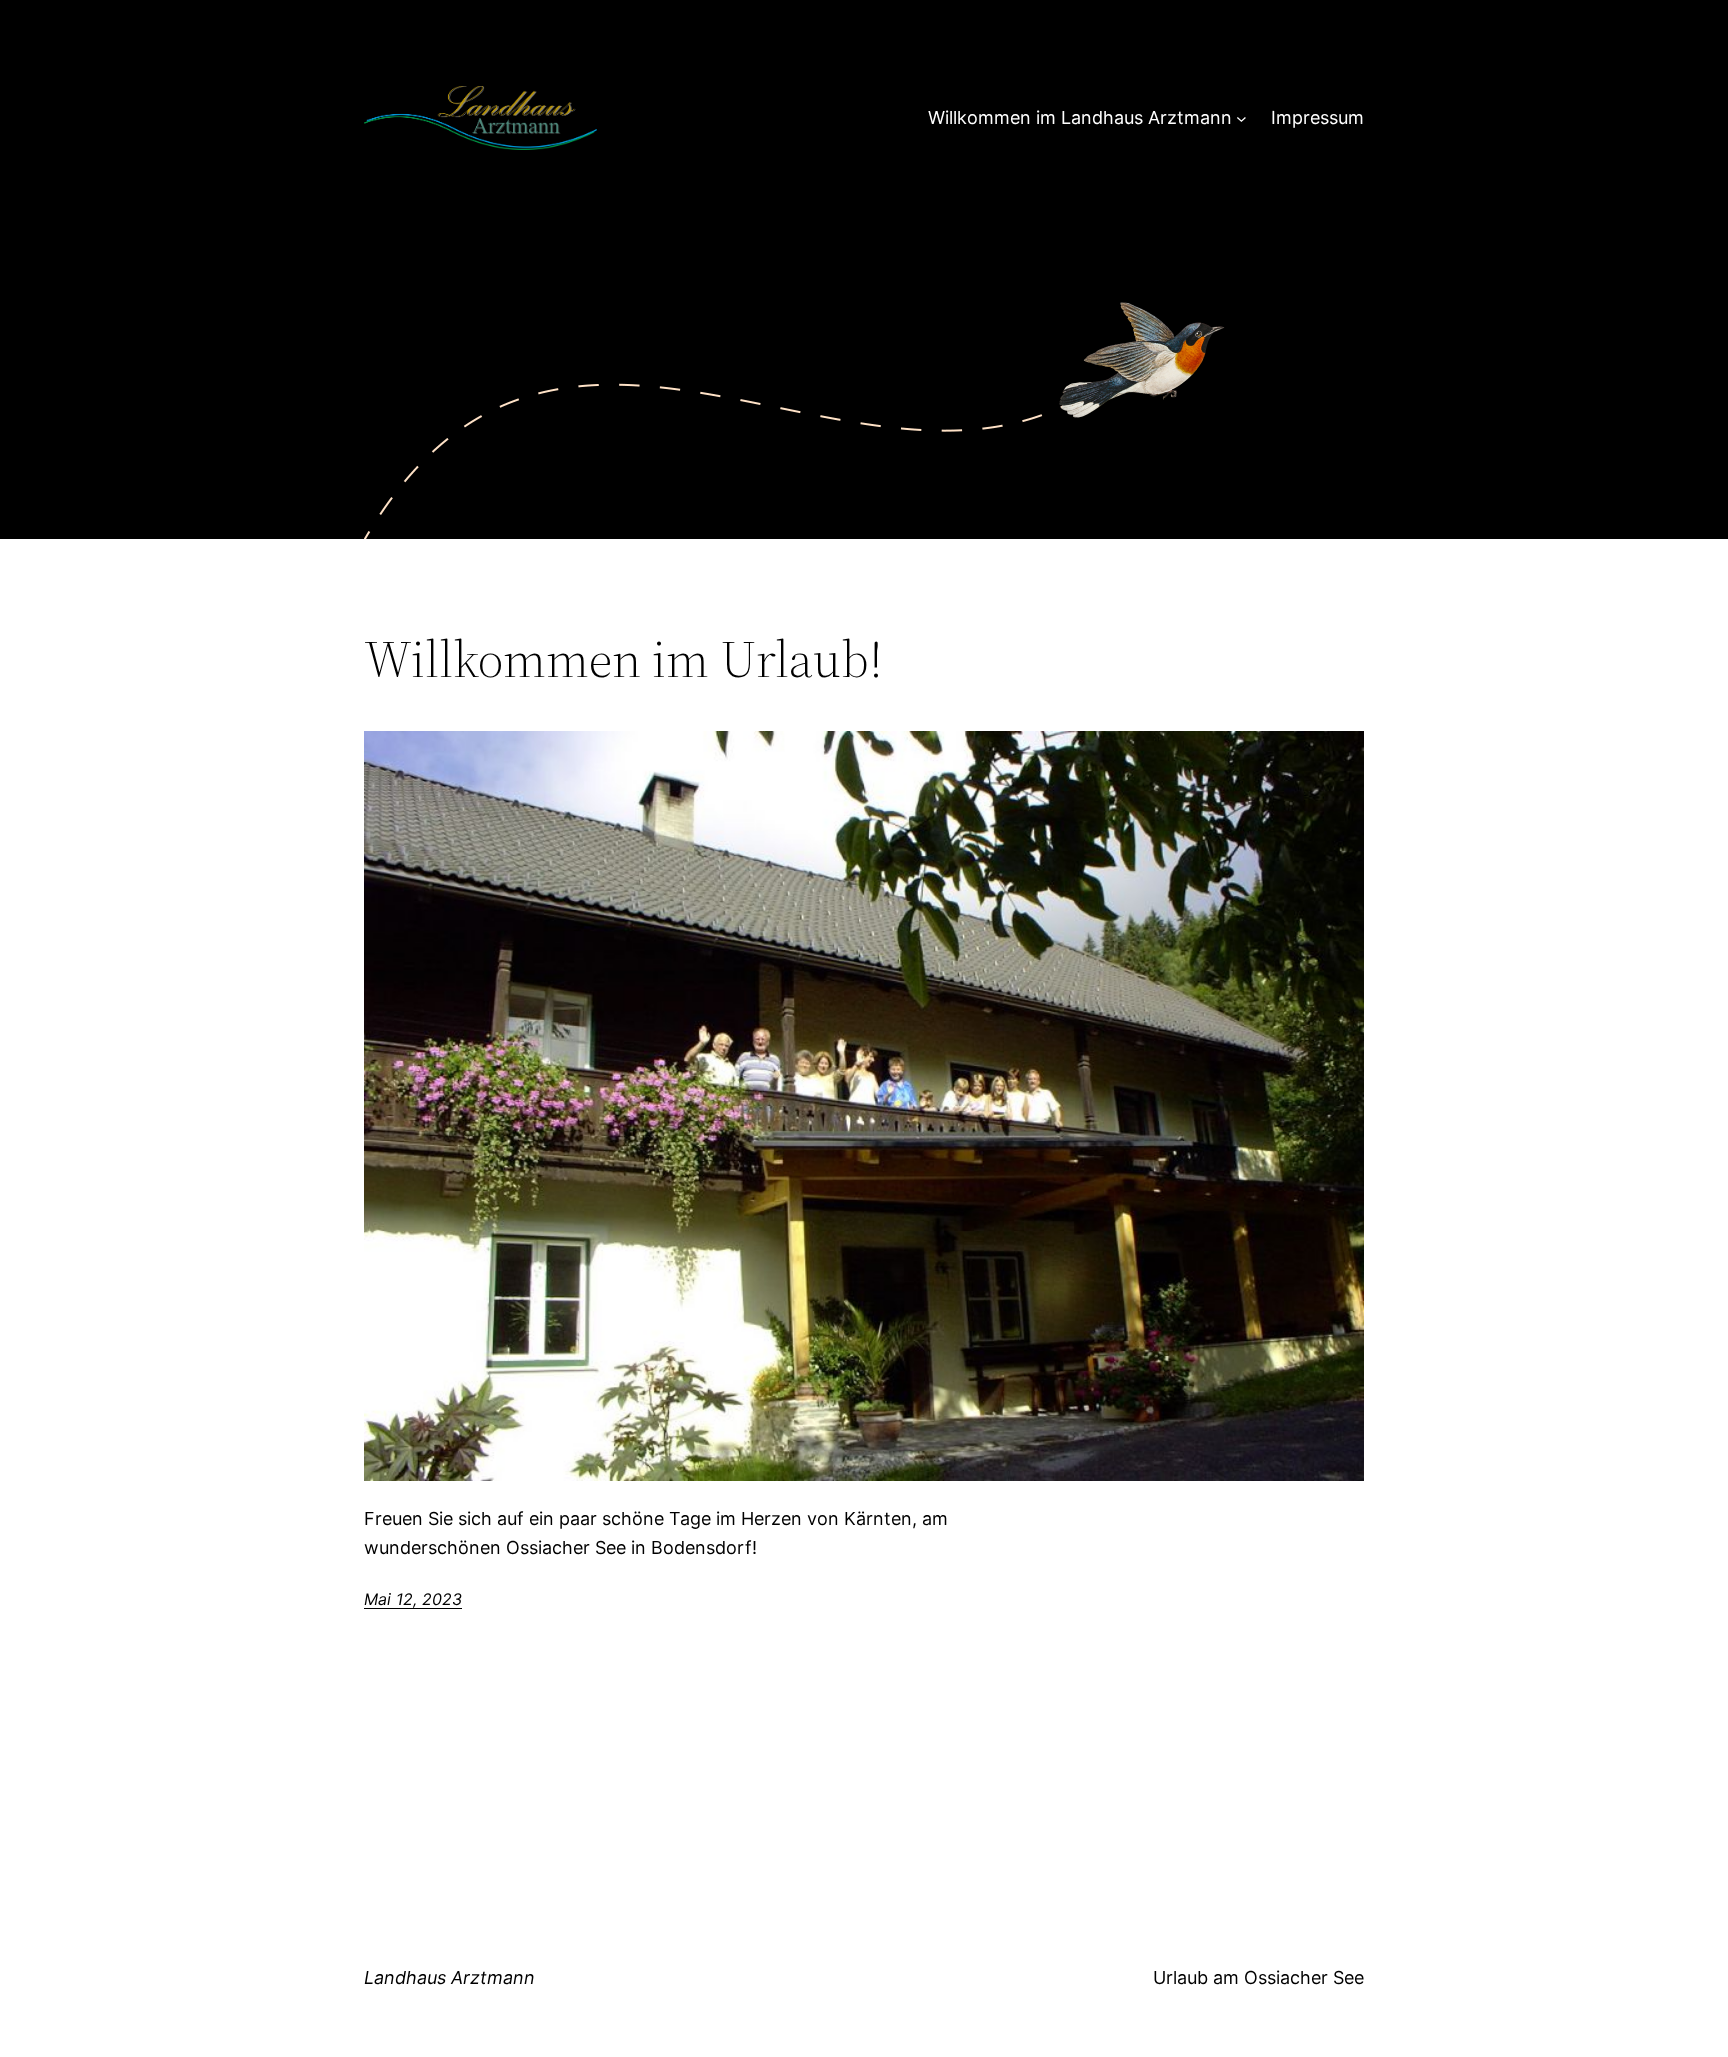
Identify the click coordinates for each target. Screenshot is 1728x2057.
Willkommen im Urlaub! (623, 659)
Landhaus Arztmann (449, 1977)
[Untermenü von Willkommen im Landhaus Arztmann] (1241, 118)
